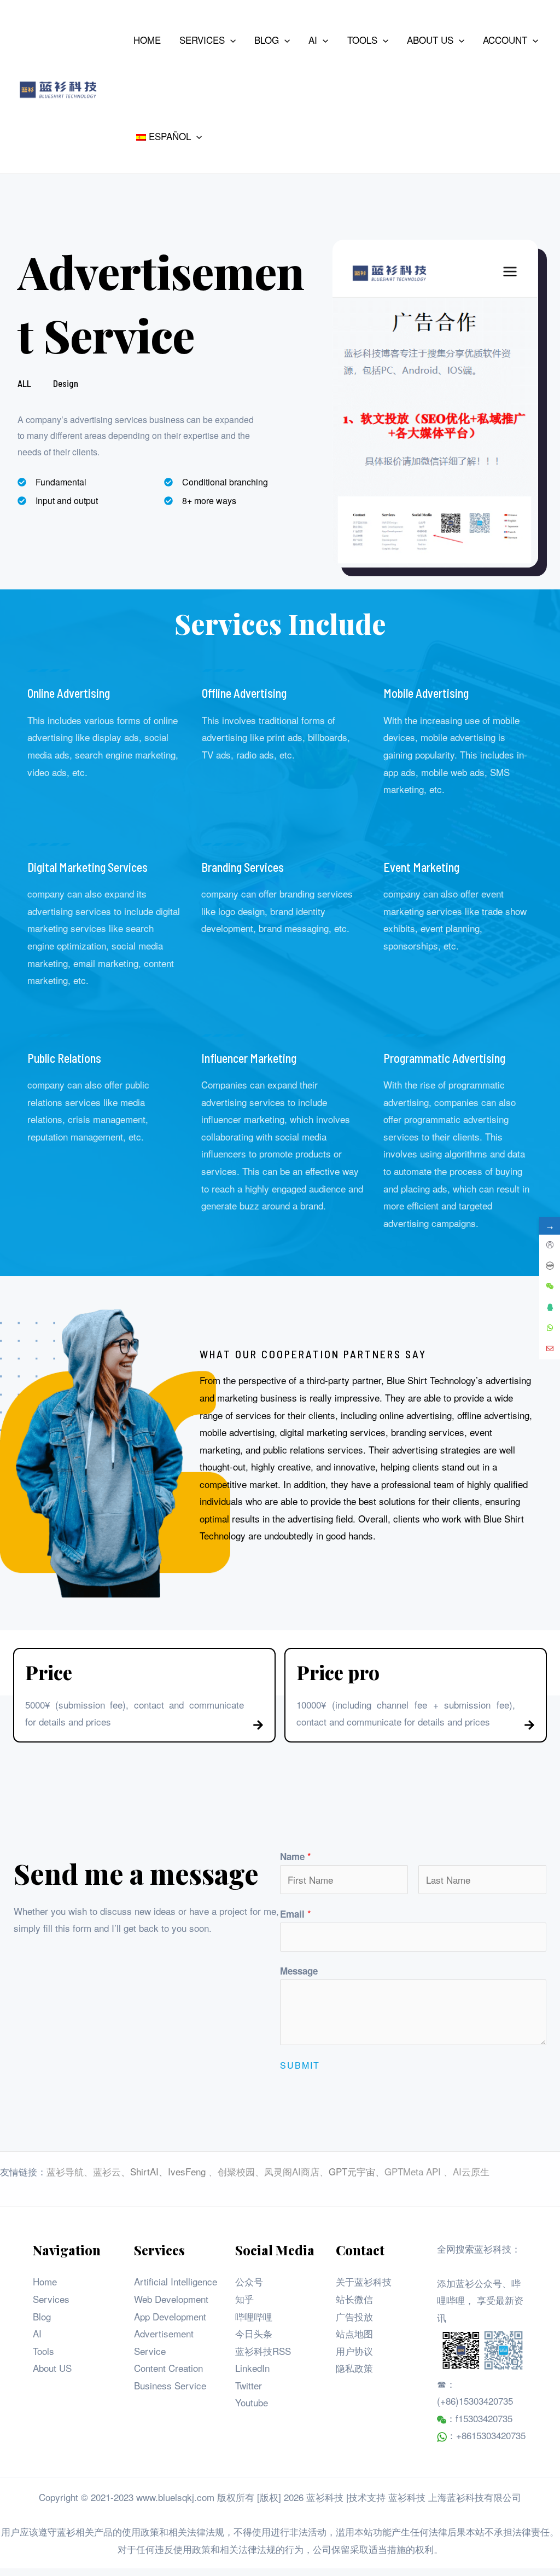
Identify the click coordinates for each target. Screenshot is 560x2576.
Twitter (249, 2385)
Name (296, 1856)
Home (45, 2281)
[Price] (258, 1725)
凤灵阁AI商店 (292, 2171)
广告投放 (354, 2316)
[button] (230, 40)
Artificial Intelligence (176, 2281)
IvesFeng (187, 2171)
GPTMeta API (414, 2171)
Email (296, 1914)
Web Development (171, 2299)
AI (37, 2333)
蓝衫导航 (65, 2171)
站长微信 (354, 2299)
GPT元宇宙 (352, 2171)
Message (299, 1971)
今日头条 (254, 2333)
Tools (43, 2351)
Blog (42, 2316)
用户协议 (354, 2351)
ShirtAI (144, 2171)
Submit (300, 2065)
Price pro (338, 1672)
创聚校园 (236, 2171)
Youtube (252, 2402)
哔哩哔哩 (254, 2316)
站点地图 (354, 2333)
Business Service (170, 2385)
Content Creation (168, 2368)
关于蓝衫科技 (364, 2281)
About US (52, 2368)
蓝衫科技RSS (263, 2351)
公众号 (249, 2281)
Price (49, 1672)
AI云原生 (471, 2171)
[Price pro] (529, 1725)
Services (51, 2299)
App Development (170, 2316)
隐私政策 (354, 2368)
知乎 (244, 2299)
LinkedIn (252, 2368)
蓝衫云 (107, 2171)
